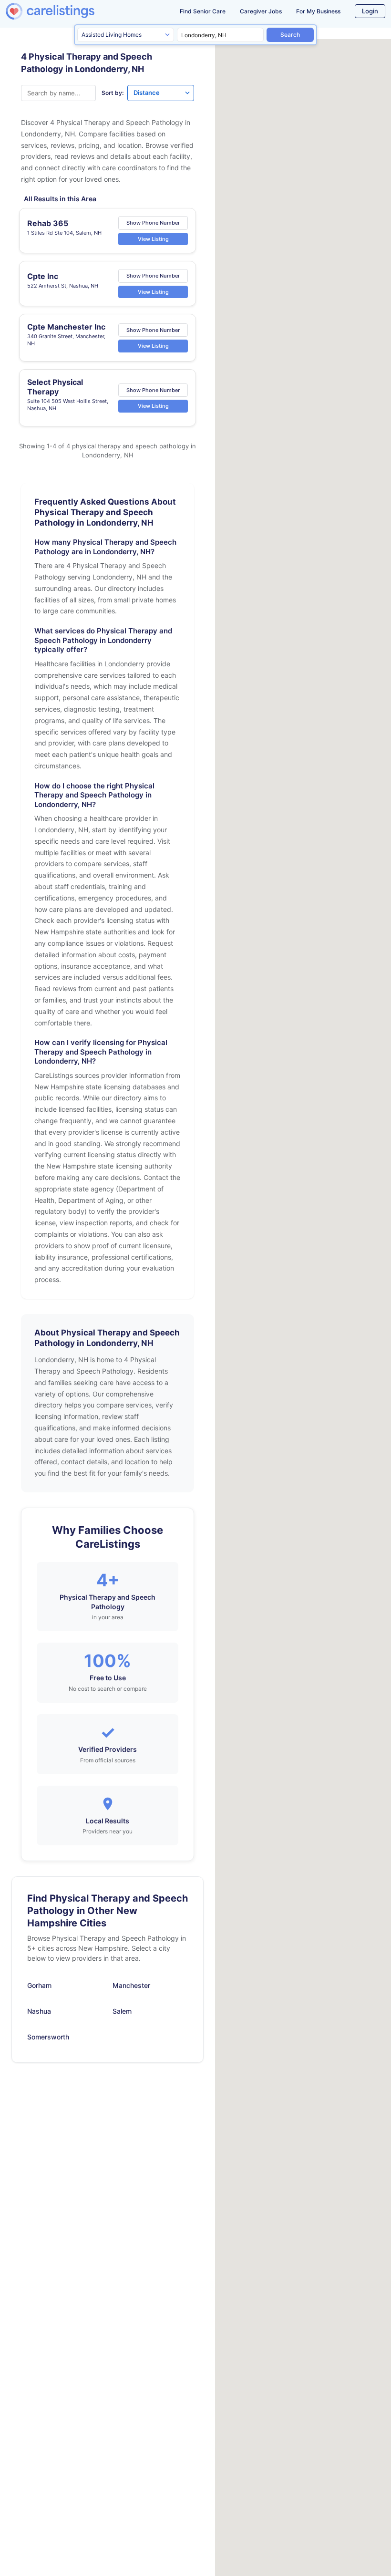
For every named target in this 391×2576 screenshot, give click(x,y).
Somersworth (48, 2037)
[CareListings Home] (65, 11)
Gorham (39, 1985)
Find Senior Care (203, 11)
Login (370, 11)
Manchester (131, 1985)
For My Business (318, 11)
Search (290, 35)
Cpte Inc (43, 276)
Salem (122, 2011)
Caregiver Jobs (261, 11)
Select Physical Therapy (55, 387)
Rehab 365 (48, 223)
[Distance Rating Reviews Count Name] (161, 93)
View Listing (153, 238)
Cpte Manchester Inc (66, 327)
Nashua (39, 2011)
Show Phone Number (153, 223)
